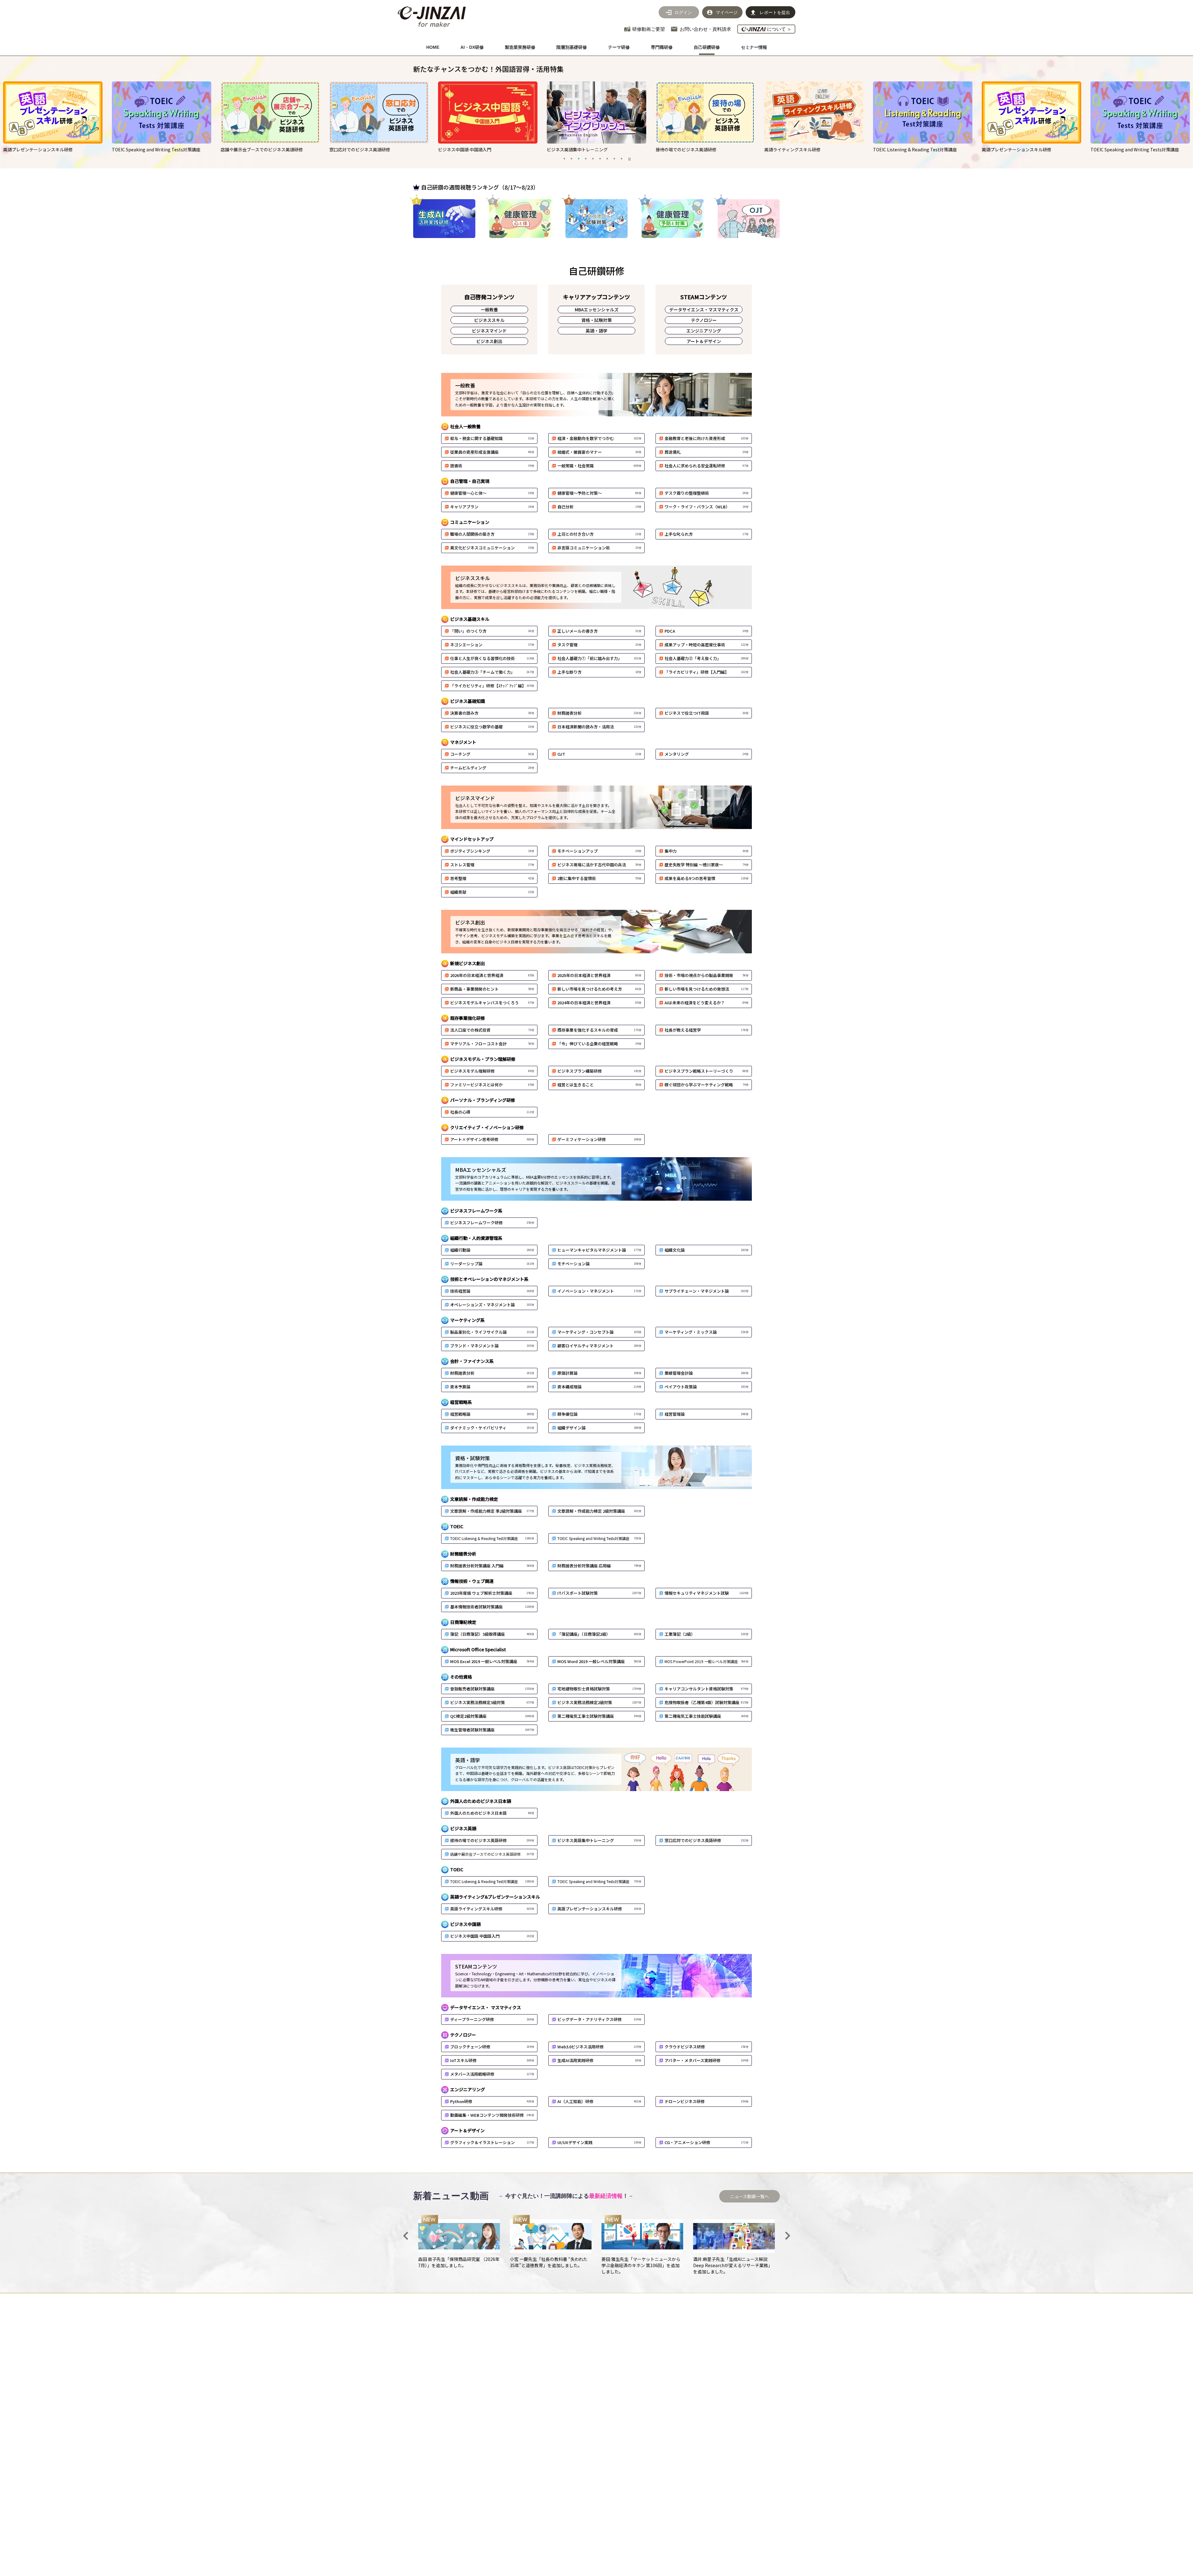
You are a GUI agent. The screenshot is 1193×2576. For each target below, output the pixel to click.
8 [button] (614, 158)
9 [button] (621, 158)
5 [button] (593, 158)
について (779, 29)
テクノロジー (704, 320)
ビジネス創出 (489, 341)
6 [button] (600, 158)
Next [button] (788, 2236)
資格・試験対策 (596, 320)
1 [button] (564, 158)
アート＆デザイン (704, 341)
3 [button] (578, 158)
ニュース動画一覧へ (750, 2196)
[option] (162, 117)
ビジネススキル (489, 320)
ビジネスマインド (489, 331)
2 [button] (571, 158)
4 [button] (586, 158)
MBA (597, 309)
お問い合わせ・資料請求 (705, 29)
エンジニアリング (704, 331)
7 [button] (607, 158)
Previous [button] (405, 2236)
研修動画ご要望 (649, 29)
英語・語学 (596, 331)
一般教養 (489, 309)
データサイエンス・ (704, 309)
